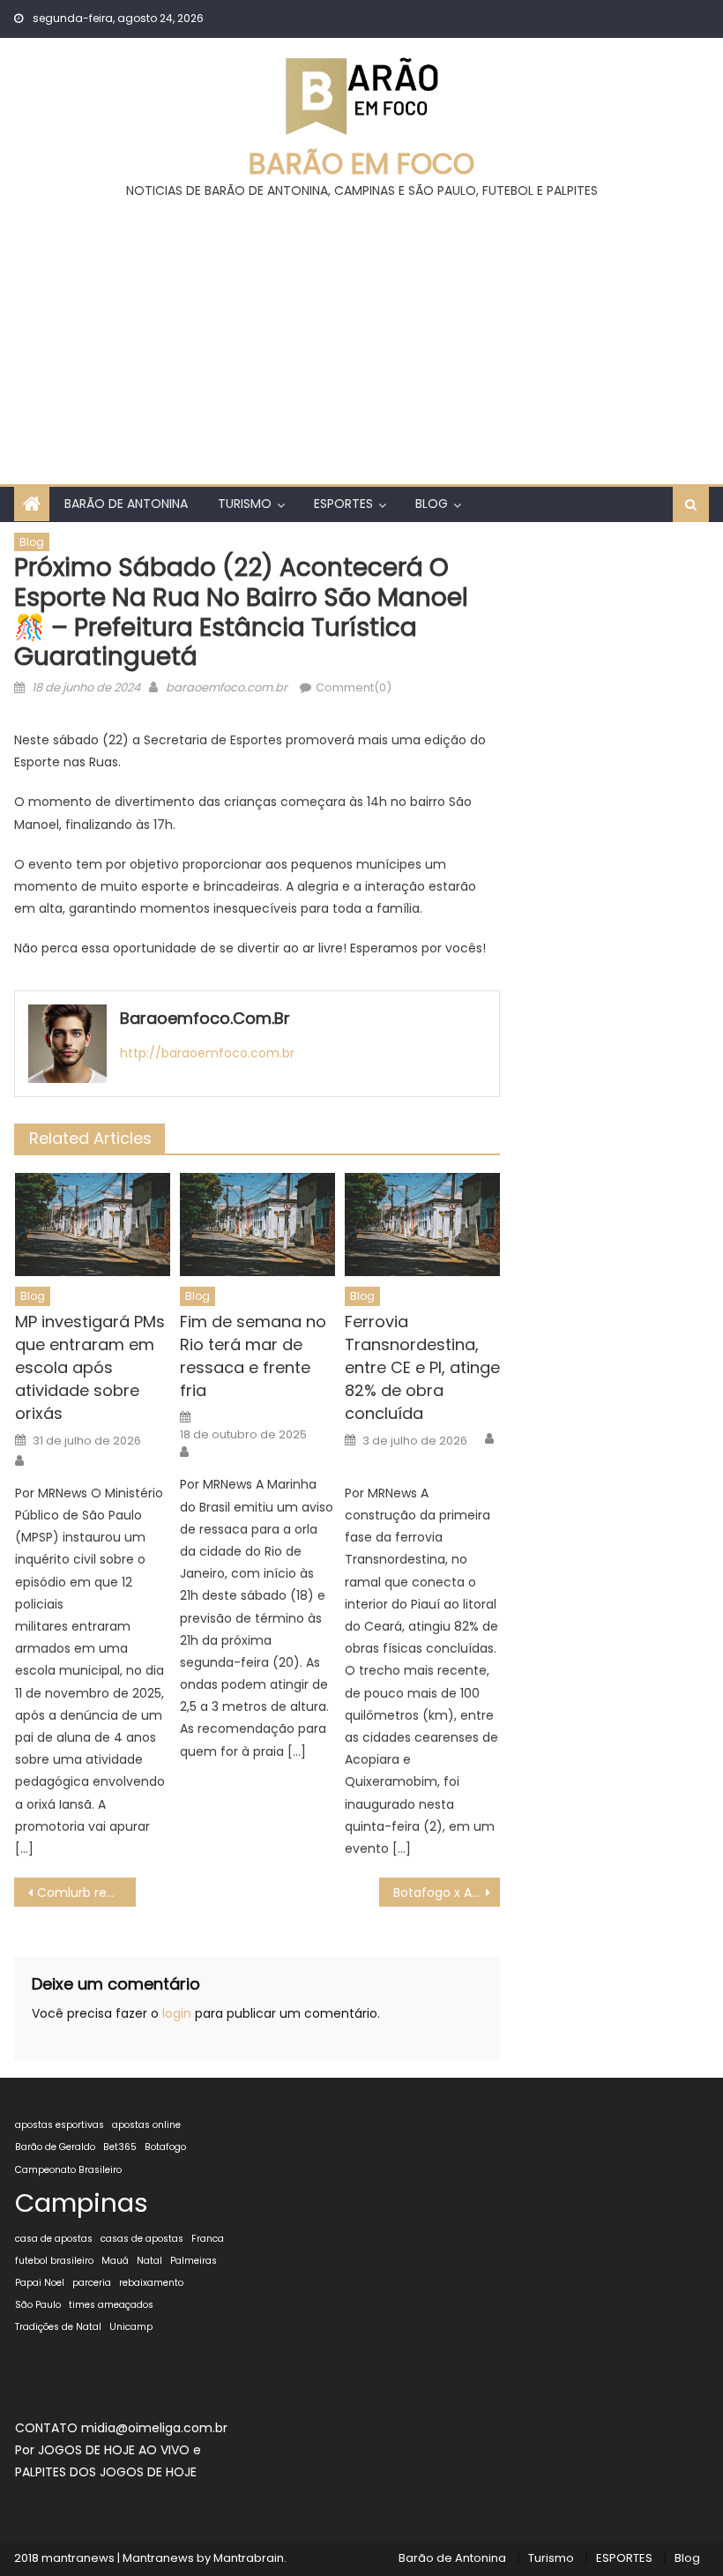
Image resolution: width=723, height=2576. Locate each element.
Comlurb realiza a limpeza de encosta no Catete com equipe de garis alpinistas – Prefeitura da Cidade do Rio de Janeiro (86, 1893)
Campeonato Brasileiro (68, 2170)
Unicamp (131, 2327)
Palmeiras (194, 2261)
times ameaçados (111, 2305)
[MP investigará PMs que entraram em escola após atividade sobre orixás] (93, 1225)
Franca (208, 2239)
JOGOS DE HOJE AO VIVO (116, 2450)
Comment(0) (354, 687)
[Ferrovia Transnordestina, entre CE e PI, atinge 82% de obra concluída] (422, 1225)
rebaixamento (151, 2283)
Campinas (82, 2203)
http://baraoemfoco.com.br (207, 1053)
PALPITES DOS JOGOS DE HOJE (106, 2472)
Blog (432, 504)
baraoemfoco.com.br (227, 687)
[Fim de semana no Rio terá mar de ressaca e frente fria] (257, 1225)
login (177, 2013)
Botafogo (165, 2147)
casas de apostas (142, 2239)
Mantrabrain (249, 2558)
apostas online (146, 2125)
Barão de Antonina (126, 504)
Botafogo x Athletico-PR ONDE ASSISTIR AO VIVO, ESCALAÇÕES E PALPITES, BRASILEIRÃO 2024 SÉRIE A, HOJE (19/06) (447, 1893)
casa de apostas (54, 2239)
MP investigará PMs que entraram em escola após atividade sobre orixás (90, 1367)
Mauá (115, 2261)
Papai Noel (40, 2283)
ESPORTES (343, 504)
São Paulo (38, 2305)
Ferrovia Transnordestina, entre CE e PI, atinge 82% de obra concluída (422, 1367)
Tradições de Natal (58, 2327)
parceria (92, 2283)
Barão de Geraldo (55, 2147)
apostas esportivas (60, 2125)
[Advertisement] (361, 334)
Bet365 (120, 2147)
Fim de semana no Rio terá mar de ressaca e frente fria (253, 1356)
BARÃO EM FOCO (361, 164)
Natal (149, 2261)
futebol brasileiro (54, 2261)
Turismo (245, 504)
